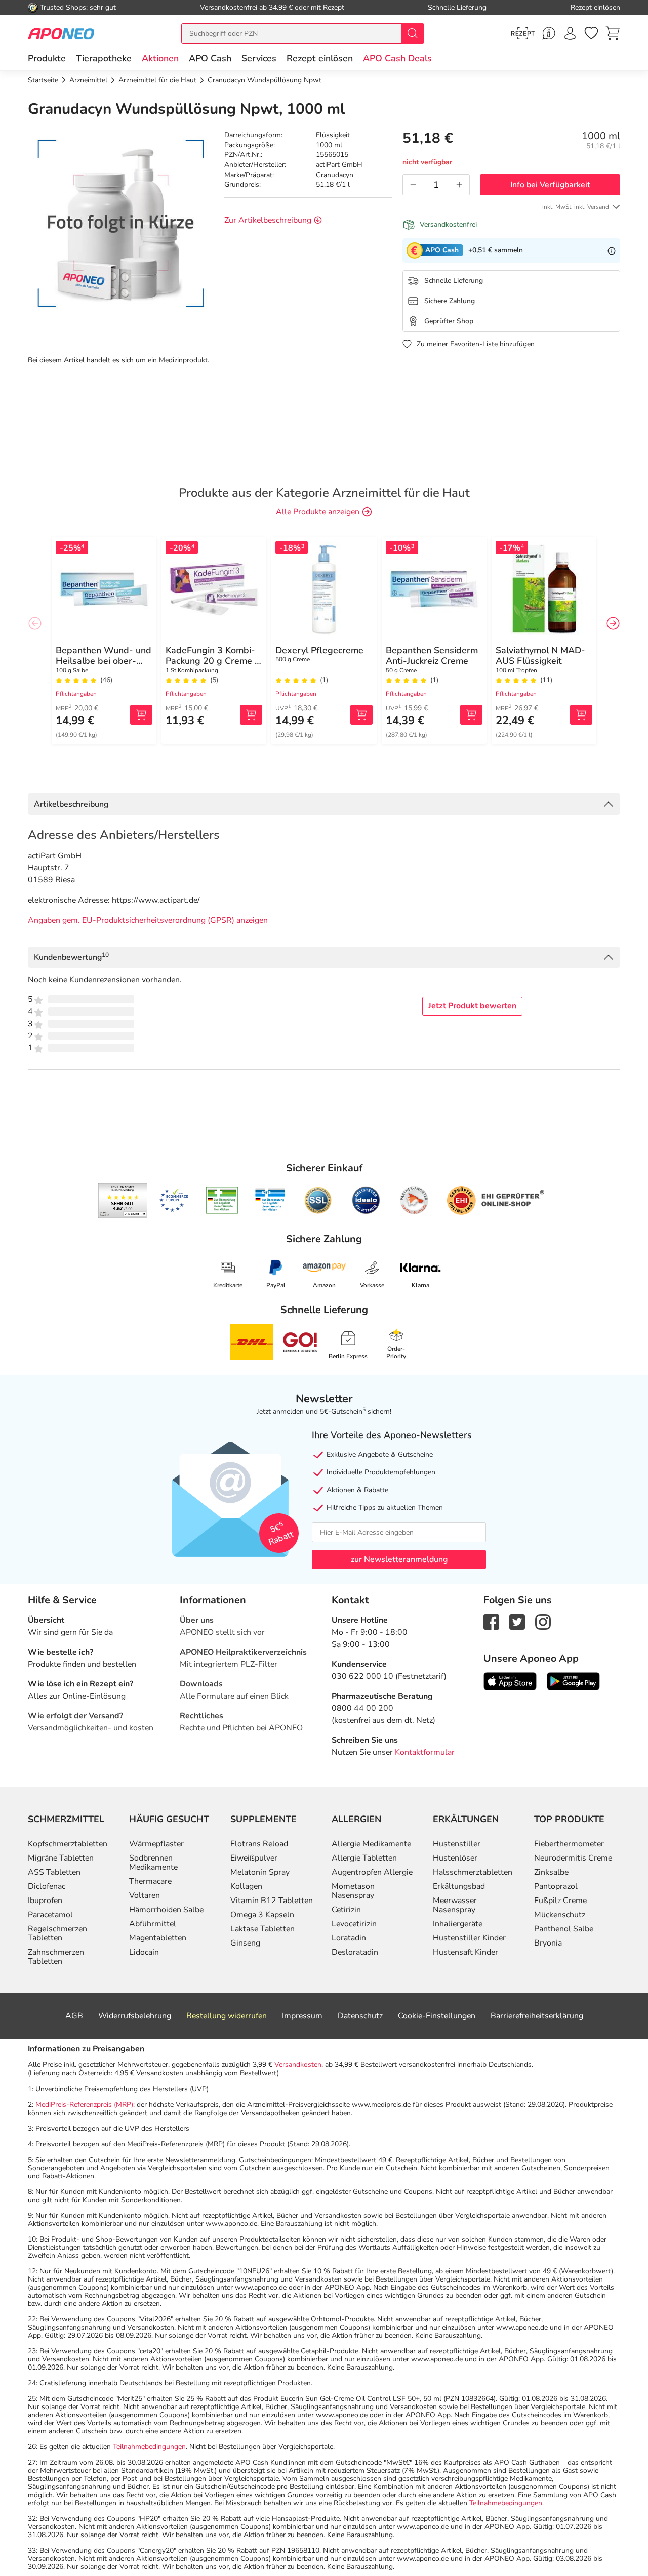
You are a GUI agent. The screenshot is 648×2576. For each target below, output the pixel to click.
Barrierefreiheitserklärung (537, 2016)
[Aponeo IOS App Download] (510, 1681)
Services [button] (259, 58)
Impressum (302, 2016)
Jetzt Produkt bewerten (472, 1006)
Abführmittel (153, 1924)
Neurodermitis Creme (573, 1858)
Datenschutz (360, 2016)
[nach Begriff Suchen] (413, 33)
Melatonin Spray (260, 1872)
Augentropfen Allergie (372, 1872)
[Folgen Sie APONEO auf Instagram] (543, 1622)
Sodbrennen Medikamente (153, 1863)
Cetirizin (346, 1910)
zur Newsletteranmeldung (399, 1559)
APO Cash (210, 58)
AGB (74, 2016)
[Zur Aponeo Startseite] (61, 33)
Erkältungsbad (459, 1886)
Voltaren (145, 1895)
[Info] (612, 250)
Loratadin (349, 1938)
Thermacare (150, 1881)
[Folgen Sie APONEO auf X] (517, 1622)
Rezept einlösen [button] (320, 58)
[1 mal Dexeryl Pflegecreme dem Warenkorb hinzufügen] (361, 715)
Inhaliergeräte (458, 1924)
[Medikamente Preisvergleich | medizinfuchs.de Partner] (414, 1200)
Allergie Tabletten (364, 1858)
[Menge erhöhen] (459, 185)
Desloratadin (355, 1952)
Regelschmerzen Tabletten (57, 1933)
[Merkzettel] (591, 33)
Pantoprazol (556, 1886)
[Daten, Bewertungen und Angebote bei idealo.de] (366, 1200)
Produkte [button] (47, 58)
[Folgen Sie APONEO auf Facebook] (491, 1622)
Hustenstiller (457, 1844)
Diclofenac (47, 1886)
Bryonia (548, 1943)
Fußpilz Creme (560, 1901)
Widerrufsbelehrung (135, 2016)
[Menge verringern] (413, 185)
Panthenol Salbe (564, 1929)
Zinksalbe (551, 1872)
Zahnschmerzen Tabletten (56, 1957)
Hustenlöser (455, 1858)
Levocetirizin (354, 1924)
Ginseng (245, 1943)
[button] (160, 58)
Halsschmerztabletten (473, 1872)
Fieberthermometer (569, 1844)
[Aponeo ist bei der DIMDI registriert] (222, 1200)
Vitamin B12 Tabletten (272, 1901)
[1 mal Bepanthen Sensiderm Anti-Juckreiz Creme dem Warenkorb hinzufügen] (471, 715)
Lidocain (144, 1952)
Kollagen (246, 1886)
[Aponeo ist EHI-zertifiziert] (174, 1201)
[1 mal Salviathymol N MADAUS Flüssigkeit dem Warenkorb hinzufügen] (581, 715)
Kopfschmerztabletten (68, 1844)
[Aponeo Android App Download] (573, 1681)
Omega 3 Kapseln (262, 1915)
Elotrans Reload (259, 1844)
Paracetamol (50, 1915)
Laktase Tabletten (262, 1929)
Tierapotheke (104, 58)
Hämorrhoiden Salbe (166, 1910)
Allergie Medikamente (371, 1844)
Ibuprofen (45, 1901)
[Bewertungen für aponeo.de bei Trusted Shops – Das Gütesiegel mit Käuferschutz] (123, 1200)
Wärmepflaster (156, 1844)
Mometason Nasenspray (353, 1891)
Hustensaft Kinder (465, 1952)
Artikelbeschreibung (71, 804)
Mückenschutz (560, 1915)
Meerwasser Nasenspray (455, 1905)
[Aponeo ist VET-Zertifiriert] (270, 1200)
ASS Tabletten (54, 1872)
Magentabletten (158, 1938)
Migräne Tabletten (61, 1858)
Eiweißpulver (254, 1858)
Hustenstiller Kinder (469, 1938)
